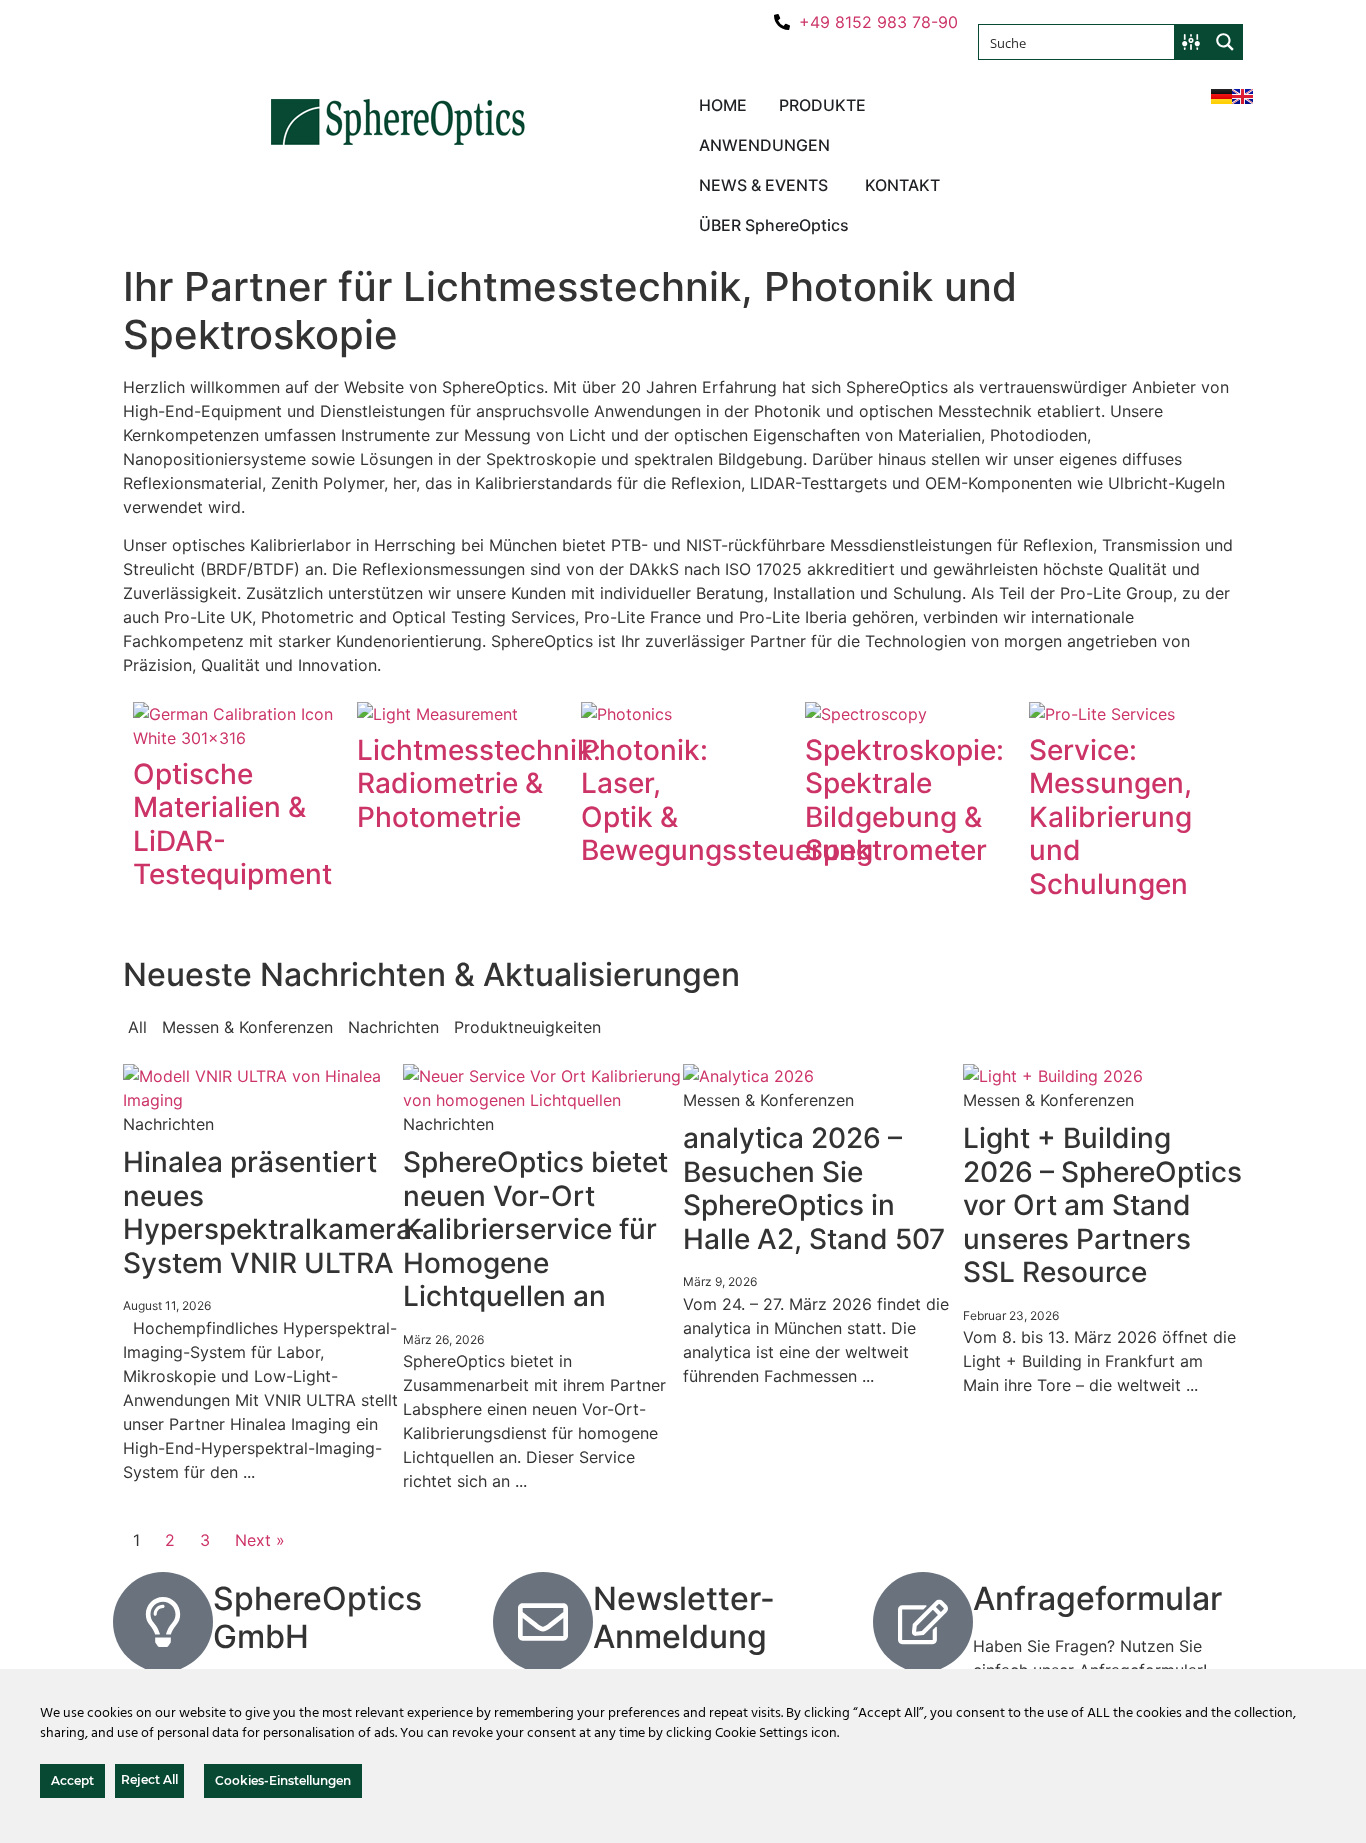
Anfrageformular (1097, 1598)
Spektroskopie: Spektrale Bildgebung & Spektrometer (904, 800)
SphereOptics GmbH (317, 1617)
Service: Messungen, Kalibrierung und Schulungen (1110, 817)
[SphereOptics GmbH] (163, 1622)
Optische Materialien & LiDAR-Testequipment (232, 824)
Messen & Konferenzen (247, 1027)
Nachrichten (393, 1027)
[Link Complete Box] (263, 1278)
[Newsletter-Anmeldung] (543, 1622)
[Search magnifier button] (1225, 42)
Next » (260, 1540)
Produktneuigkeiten (527, 1027)
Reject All (149, 1779)
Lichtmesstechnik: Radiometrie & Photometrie (479, 783)
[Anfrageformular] (923, 1622)
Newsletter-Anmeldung (684, 1617)
